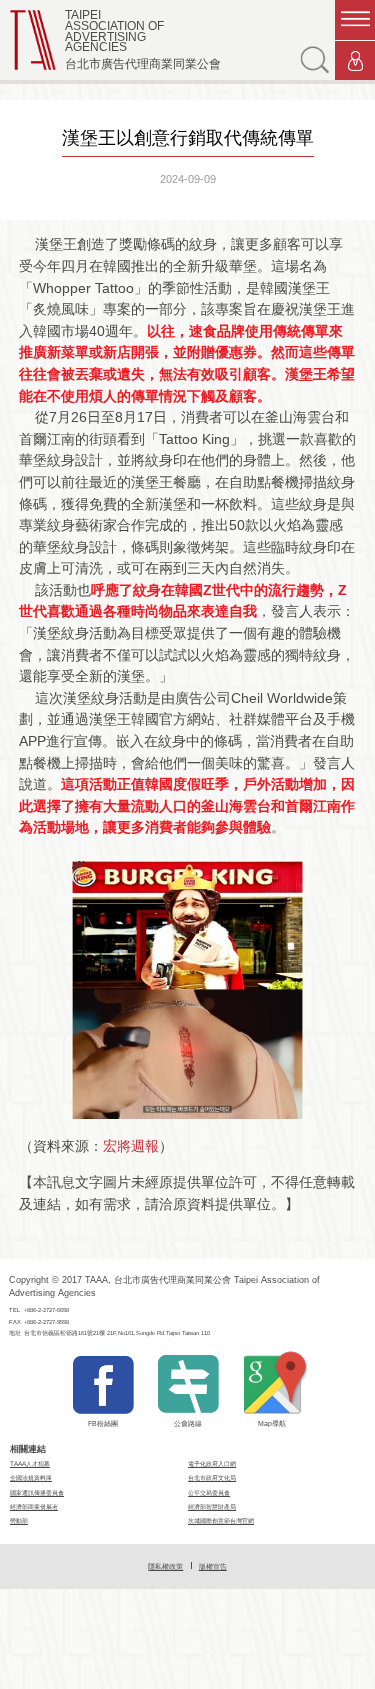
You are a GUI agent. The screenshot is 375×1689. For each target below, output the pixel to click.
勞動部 (19, 1520)
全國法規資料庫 (31, 1477)
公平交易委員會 (209, 1492)
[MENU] (355, 20)
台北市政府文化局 (212, 1477)
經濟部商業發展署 (34, 1506)
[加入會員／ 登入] (355, 61)
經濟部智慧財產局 (212, 1506)
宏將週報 (131, 1146)
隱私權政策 (165, 1566)
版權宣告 (213, 1566)
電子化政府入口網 (212, 1463)
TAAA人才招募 (30, 1463)
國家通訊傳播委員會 (37, 1492)
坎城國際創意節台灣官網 (221, 1520)
